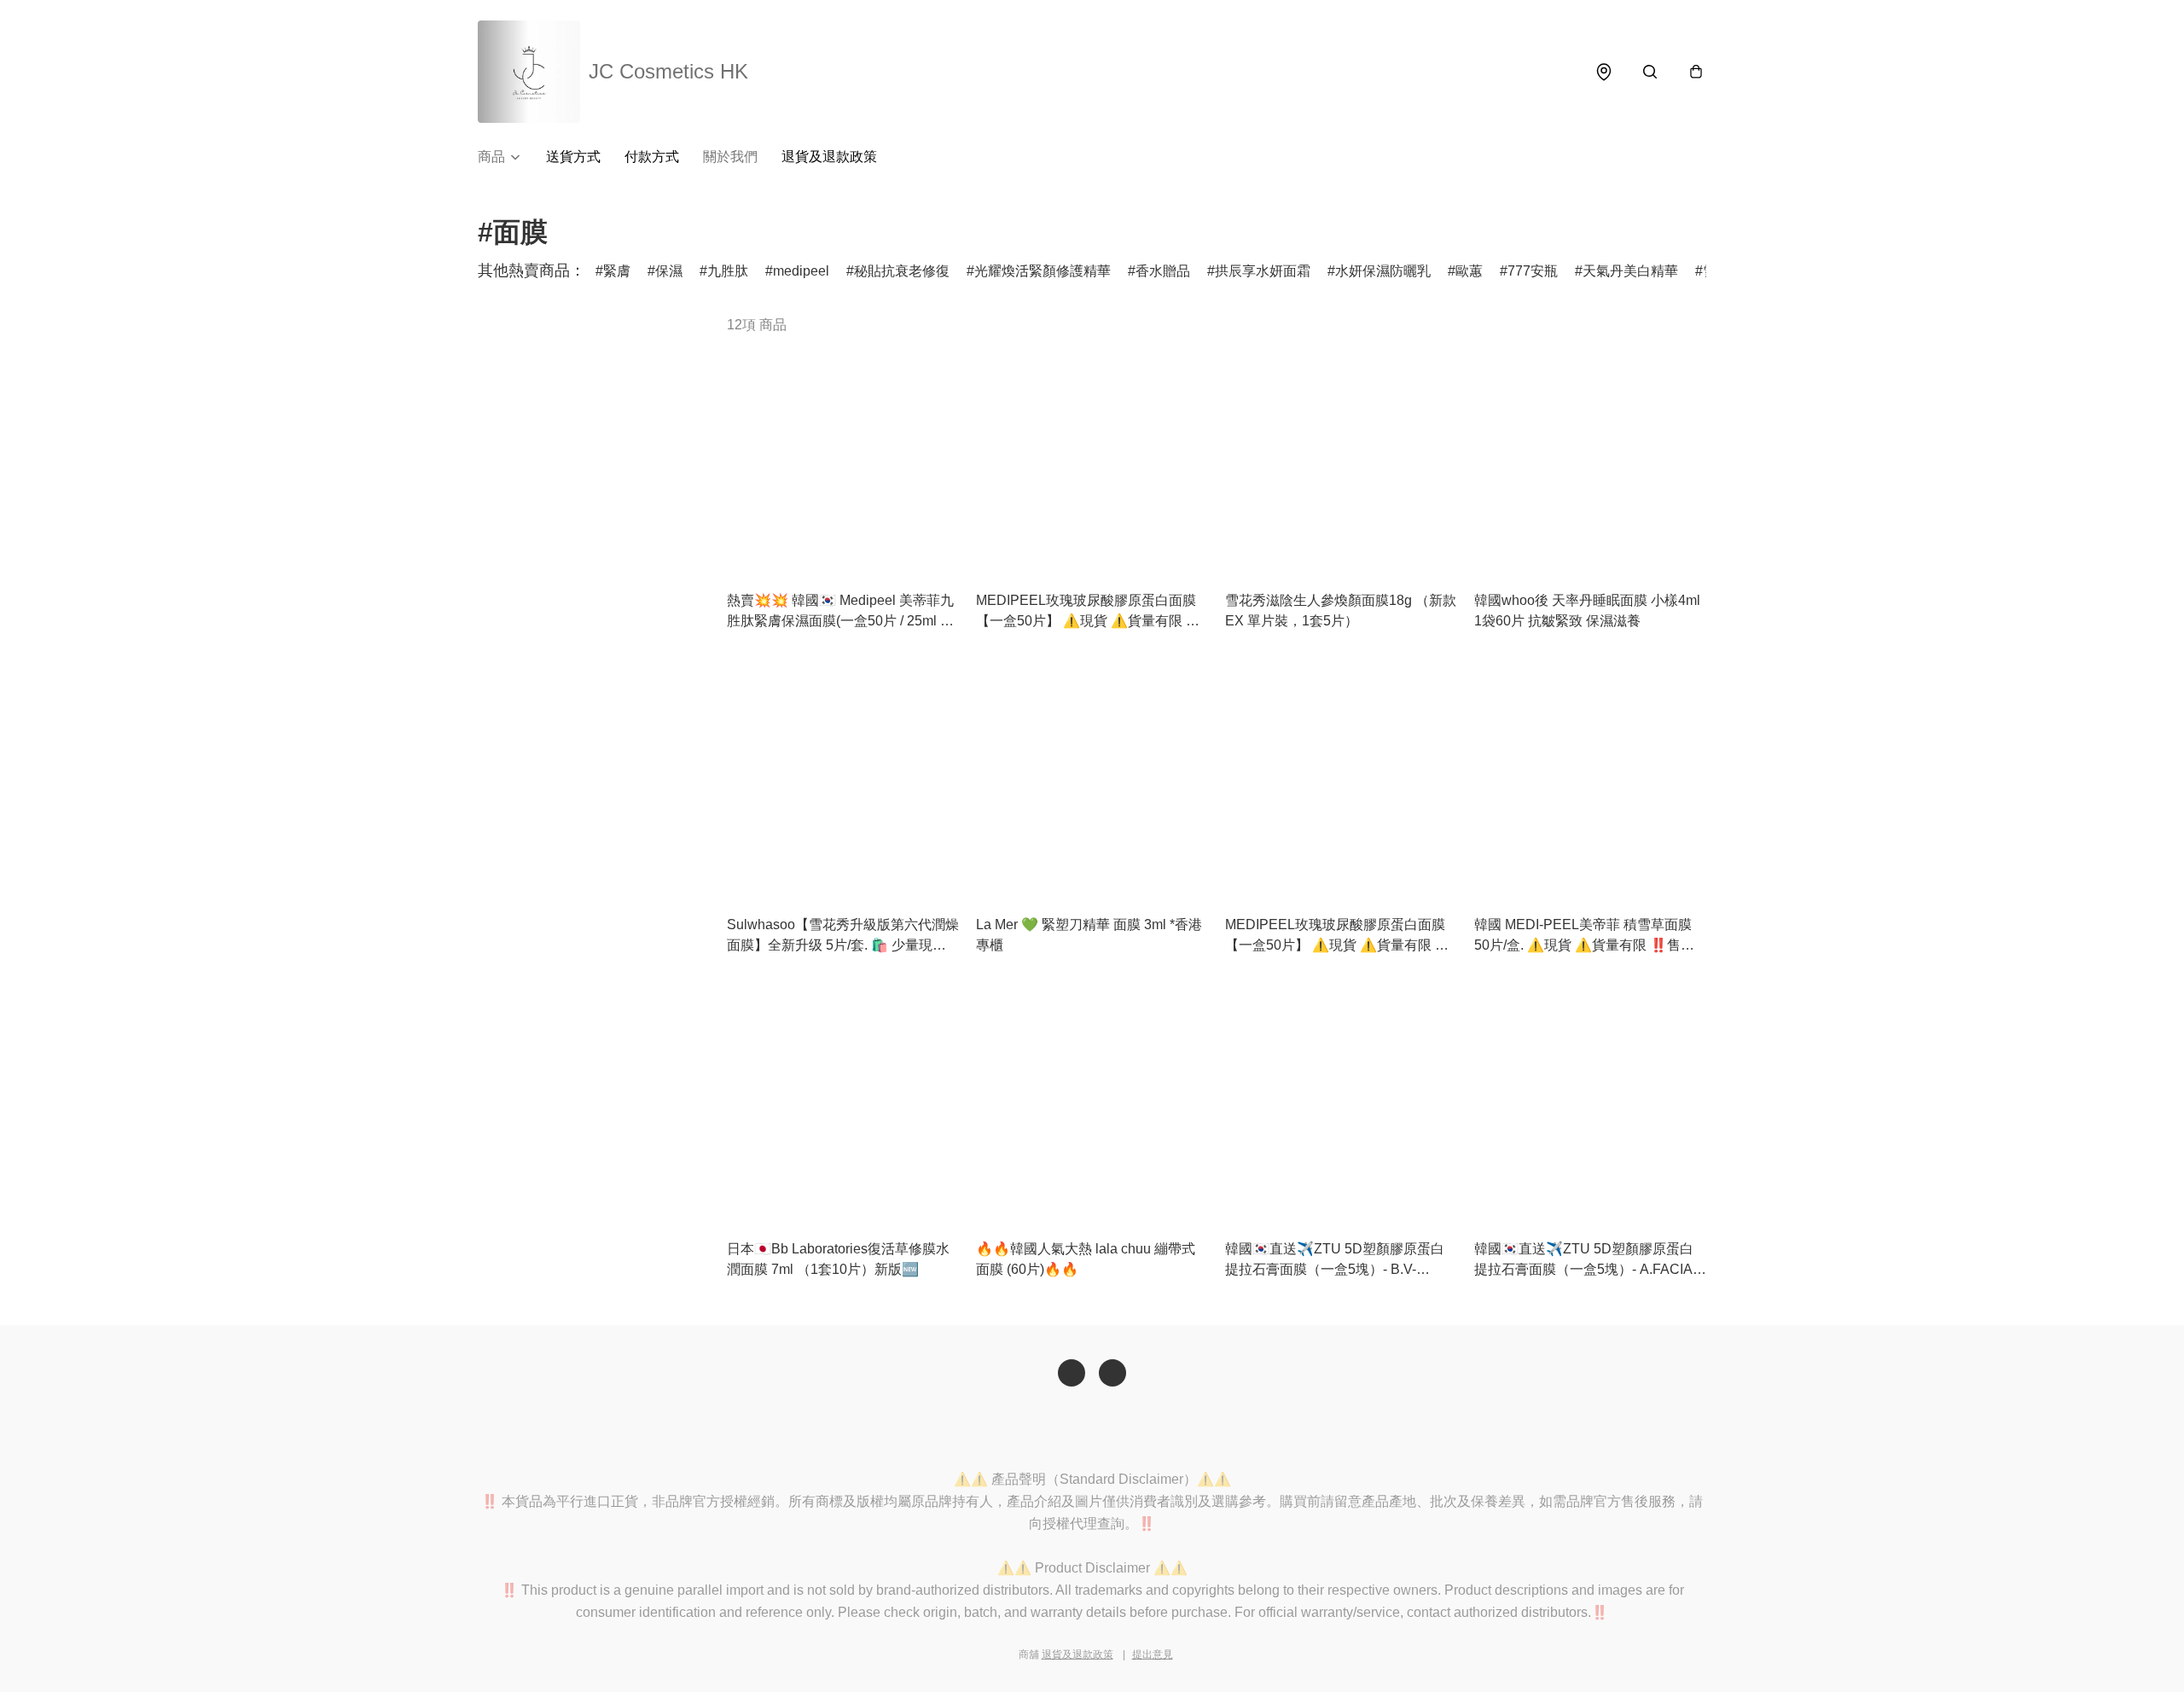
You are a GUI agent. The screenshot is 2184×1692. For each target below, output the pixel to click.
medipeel (801, 271)
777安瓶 (1533, 271)
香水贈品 (1163, 271)
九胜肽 (728, 271)
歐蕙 (1469, 271)
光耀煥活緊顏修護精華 (1043, 271)
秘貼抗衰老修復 (902, 271)
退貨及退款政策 (829, 157)
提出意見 (1153, 1654)
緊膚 (617, 271)
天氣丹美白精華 (1630, 271)
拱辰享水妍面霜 (1263, 271)
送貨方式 (573, 157)
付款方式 (652, 157)
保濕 (669, 271)
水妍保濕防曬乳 (1383, 271)
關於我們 (730, 157)
